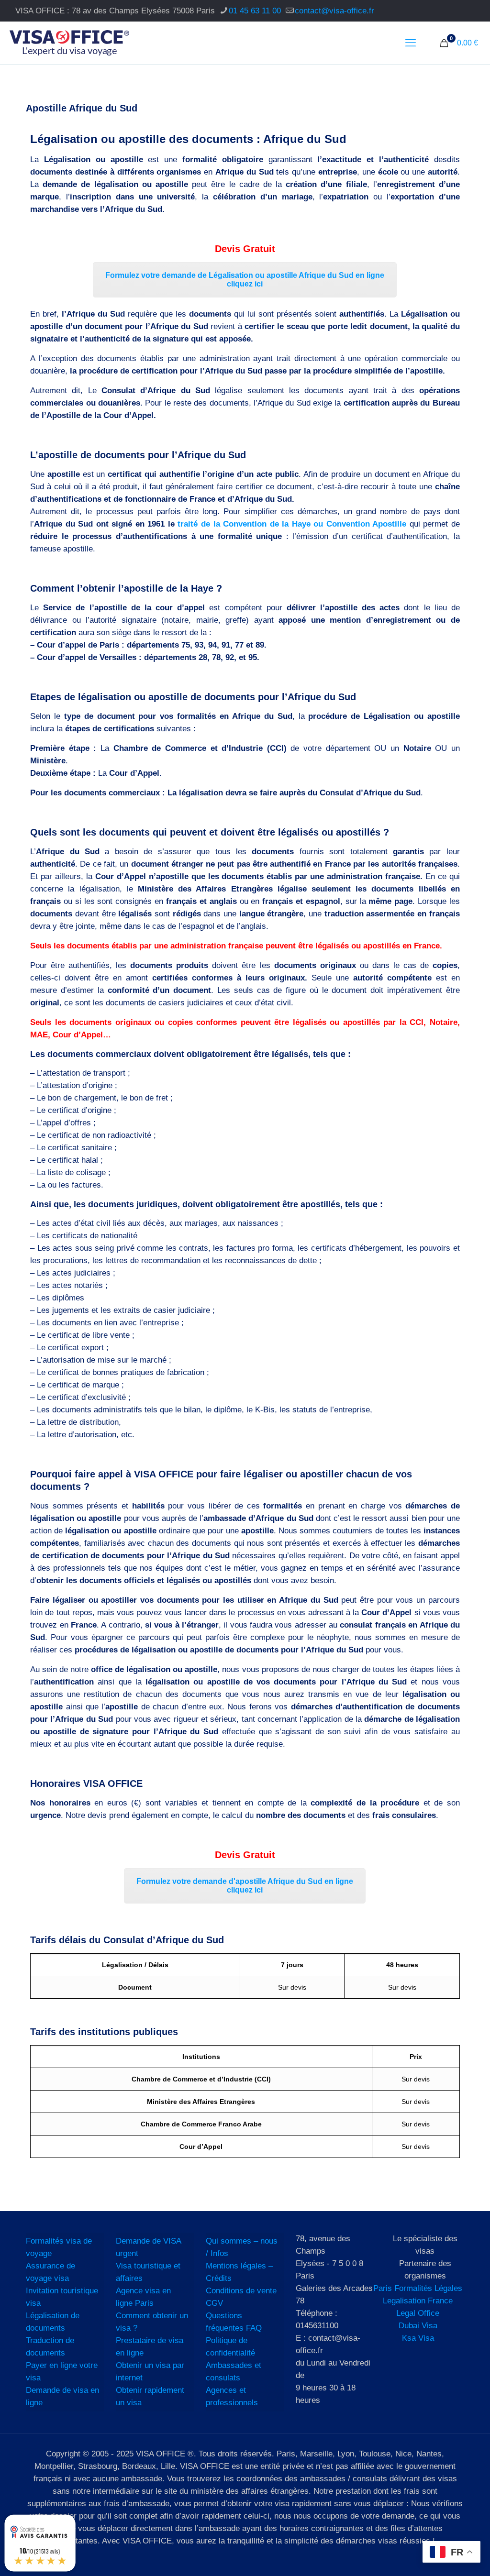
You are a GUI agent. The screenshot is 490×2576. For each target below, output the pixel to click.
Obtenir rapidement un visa (150, 2396)
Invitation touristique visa (62, 2297)
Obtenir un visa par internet (150, 2372)
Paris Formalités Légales (418, 2288)
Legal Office (418, 2313)
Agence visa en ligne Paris (143, 2297)
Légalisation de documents (53, 2322)
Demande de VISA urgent (148, 2247)
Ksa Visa (418, 2338)
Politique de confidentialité (230, 2347)
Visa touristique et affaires (148, 2272)
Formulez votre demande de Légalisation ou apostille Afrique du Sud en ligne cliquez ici (245, 280)
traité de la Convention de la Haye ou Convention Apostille (292, 524)
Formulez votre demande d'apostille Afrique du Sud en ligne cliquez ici (245, 1886)
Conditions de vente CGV (241, 2297)
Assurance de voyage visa (50, 2272)
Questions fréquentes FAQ (234, 2322)
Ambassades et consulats (234, 2372)
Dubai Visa (418, 2326)
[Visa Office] (69, 43)
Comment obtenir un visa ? (152, 2322)
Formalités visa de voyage (59, 2247)
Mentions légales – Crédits (239, 2272)
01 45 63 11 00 (255, 11)
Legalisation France (418, 2301)
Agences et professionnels (232, 2396)
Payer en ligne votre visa (62, 2372)
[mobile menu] (411, 43)
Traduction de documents (50, 2347)
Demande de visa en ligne (62, 2396)
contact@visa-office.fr (334, 11)
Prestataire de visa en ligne (150, 2347)
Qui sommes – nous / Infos (242, 2247)
